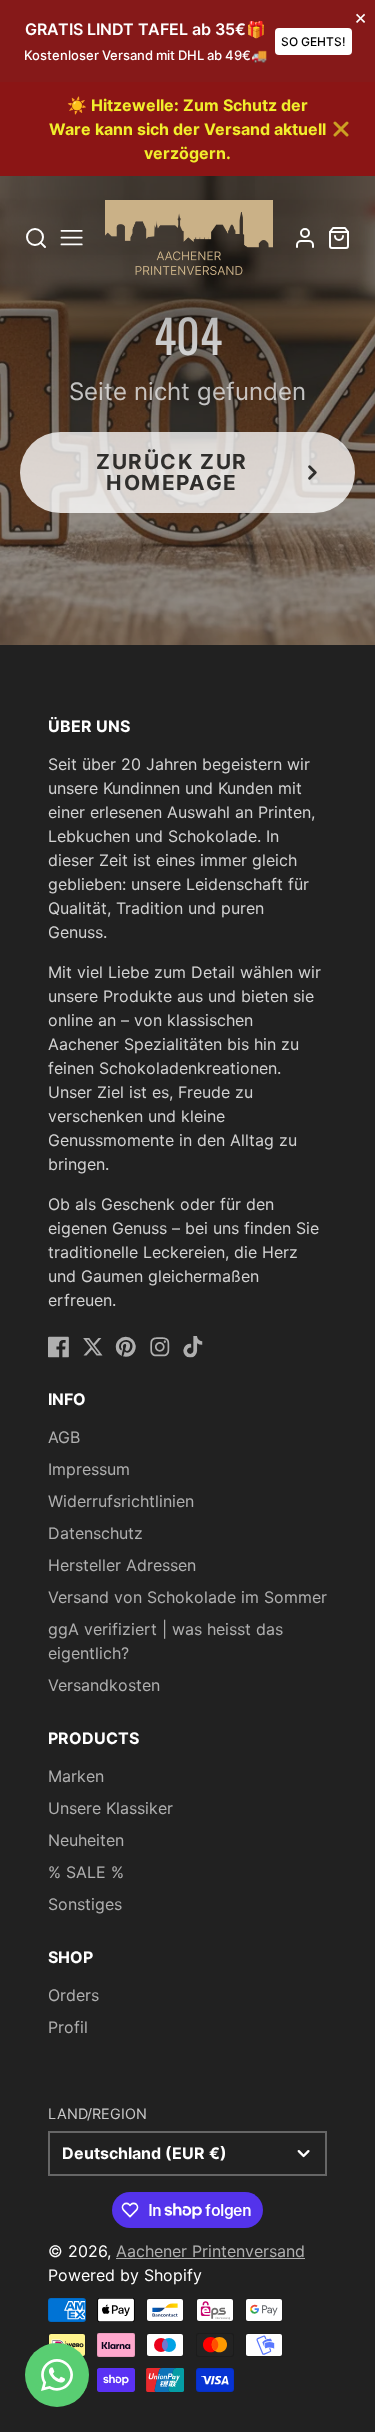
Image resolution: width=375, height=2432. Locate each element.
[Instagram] (160, 1347)
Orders (73, 1995)
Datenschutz (95, 1533)
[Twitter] (93, 1347)
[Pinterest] (126, 1347)
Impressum (89, 1469)
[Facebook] (59, 1347)
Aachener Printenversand (210, 2251)
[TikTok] (193, 1347)
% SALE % (86, 1872)
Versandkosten (104, 1685)
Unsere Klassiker (110, 1808)
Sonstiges (85, 1904)
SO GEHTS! (313, 41)
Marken (76, 1776)
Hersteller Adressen (122, 1565)
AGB (64, 1437)
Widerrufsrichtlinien (121, 1501)
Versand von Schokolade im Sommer (187, 1597)
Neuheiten (86, 1840)
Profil (68, 2027)
